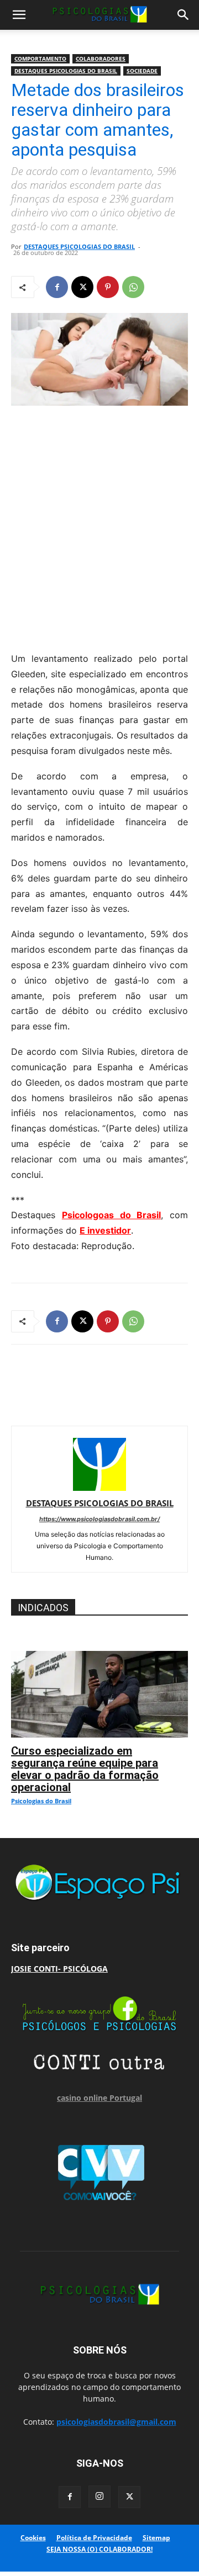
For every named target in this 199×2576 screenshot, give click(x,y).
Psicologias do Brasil (41, 1801)
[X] (82, 287)
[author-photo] (99, 1488)
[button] (19, 15)
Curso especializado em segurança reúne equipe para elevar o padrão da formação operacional (85, 1769)
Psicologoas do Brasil (112, 1215)
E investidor (105, 1230)
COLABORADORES (101, 59)
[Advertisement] (99, 526)
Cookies (33, 2538)
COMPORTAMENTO (40, 59)
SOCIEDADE (142, 71)
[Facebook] (57, 287)
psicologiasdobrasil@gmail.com (116, 2422)
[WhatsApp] (133, 287)
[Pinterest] (108, 287)
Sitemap (156, 2538)
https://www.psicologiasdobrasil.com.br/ (99, 1519)
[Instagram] (99, 2497)
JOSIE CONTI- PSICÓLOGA (59, 1969)
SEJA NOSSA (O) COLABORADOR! (99, 2549)
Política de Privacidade (94, 2538)
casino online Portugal (99, 2098)
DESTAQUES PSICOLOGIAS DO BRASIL (66, 71)
